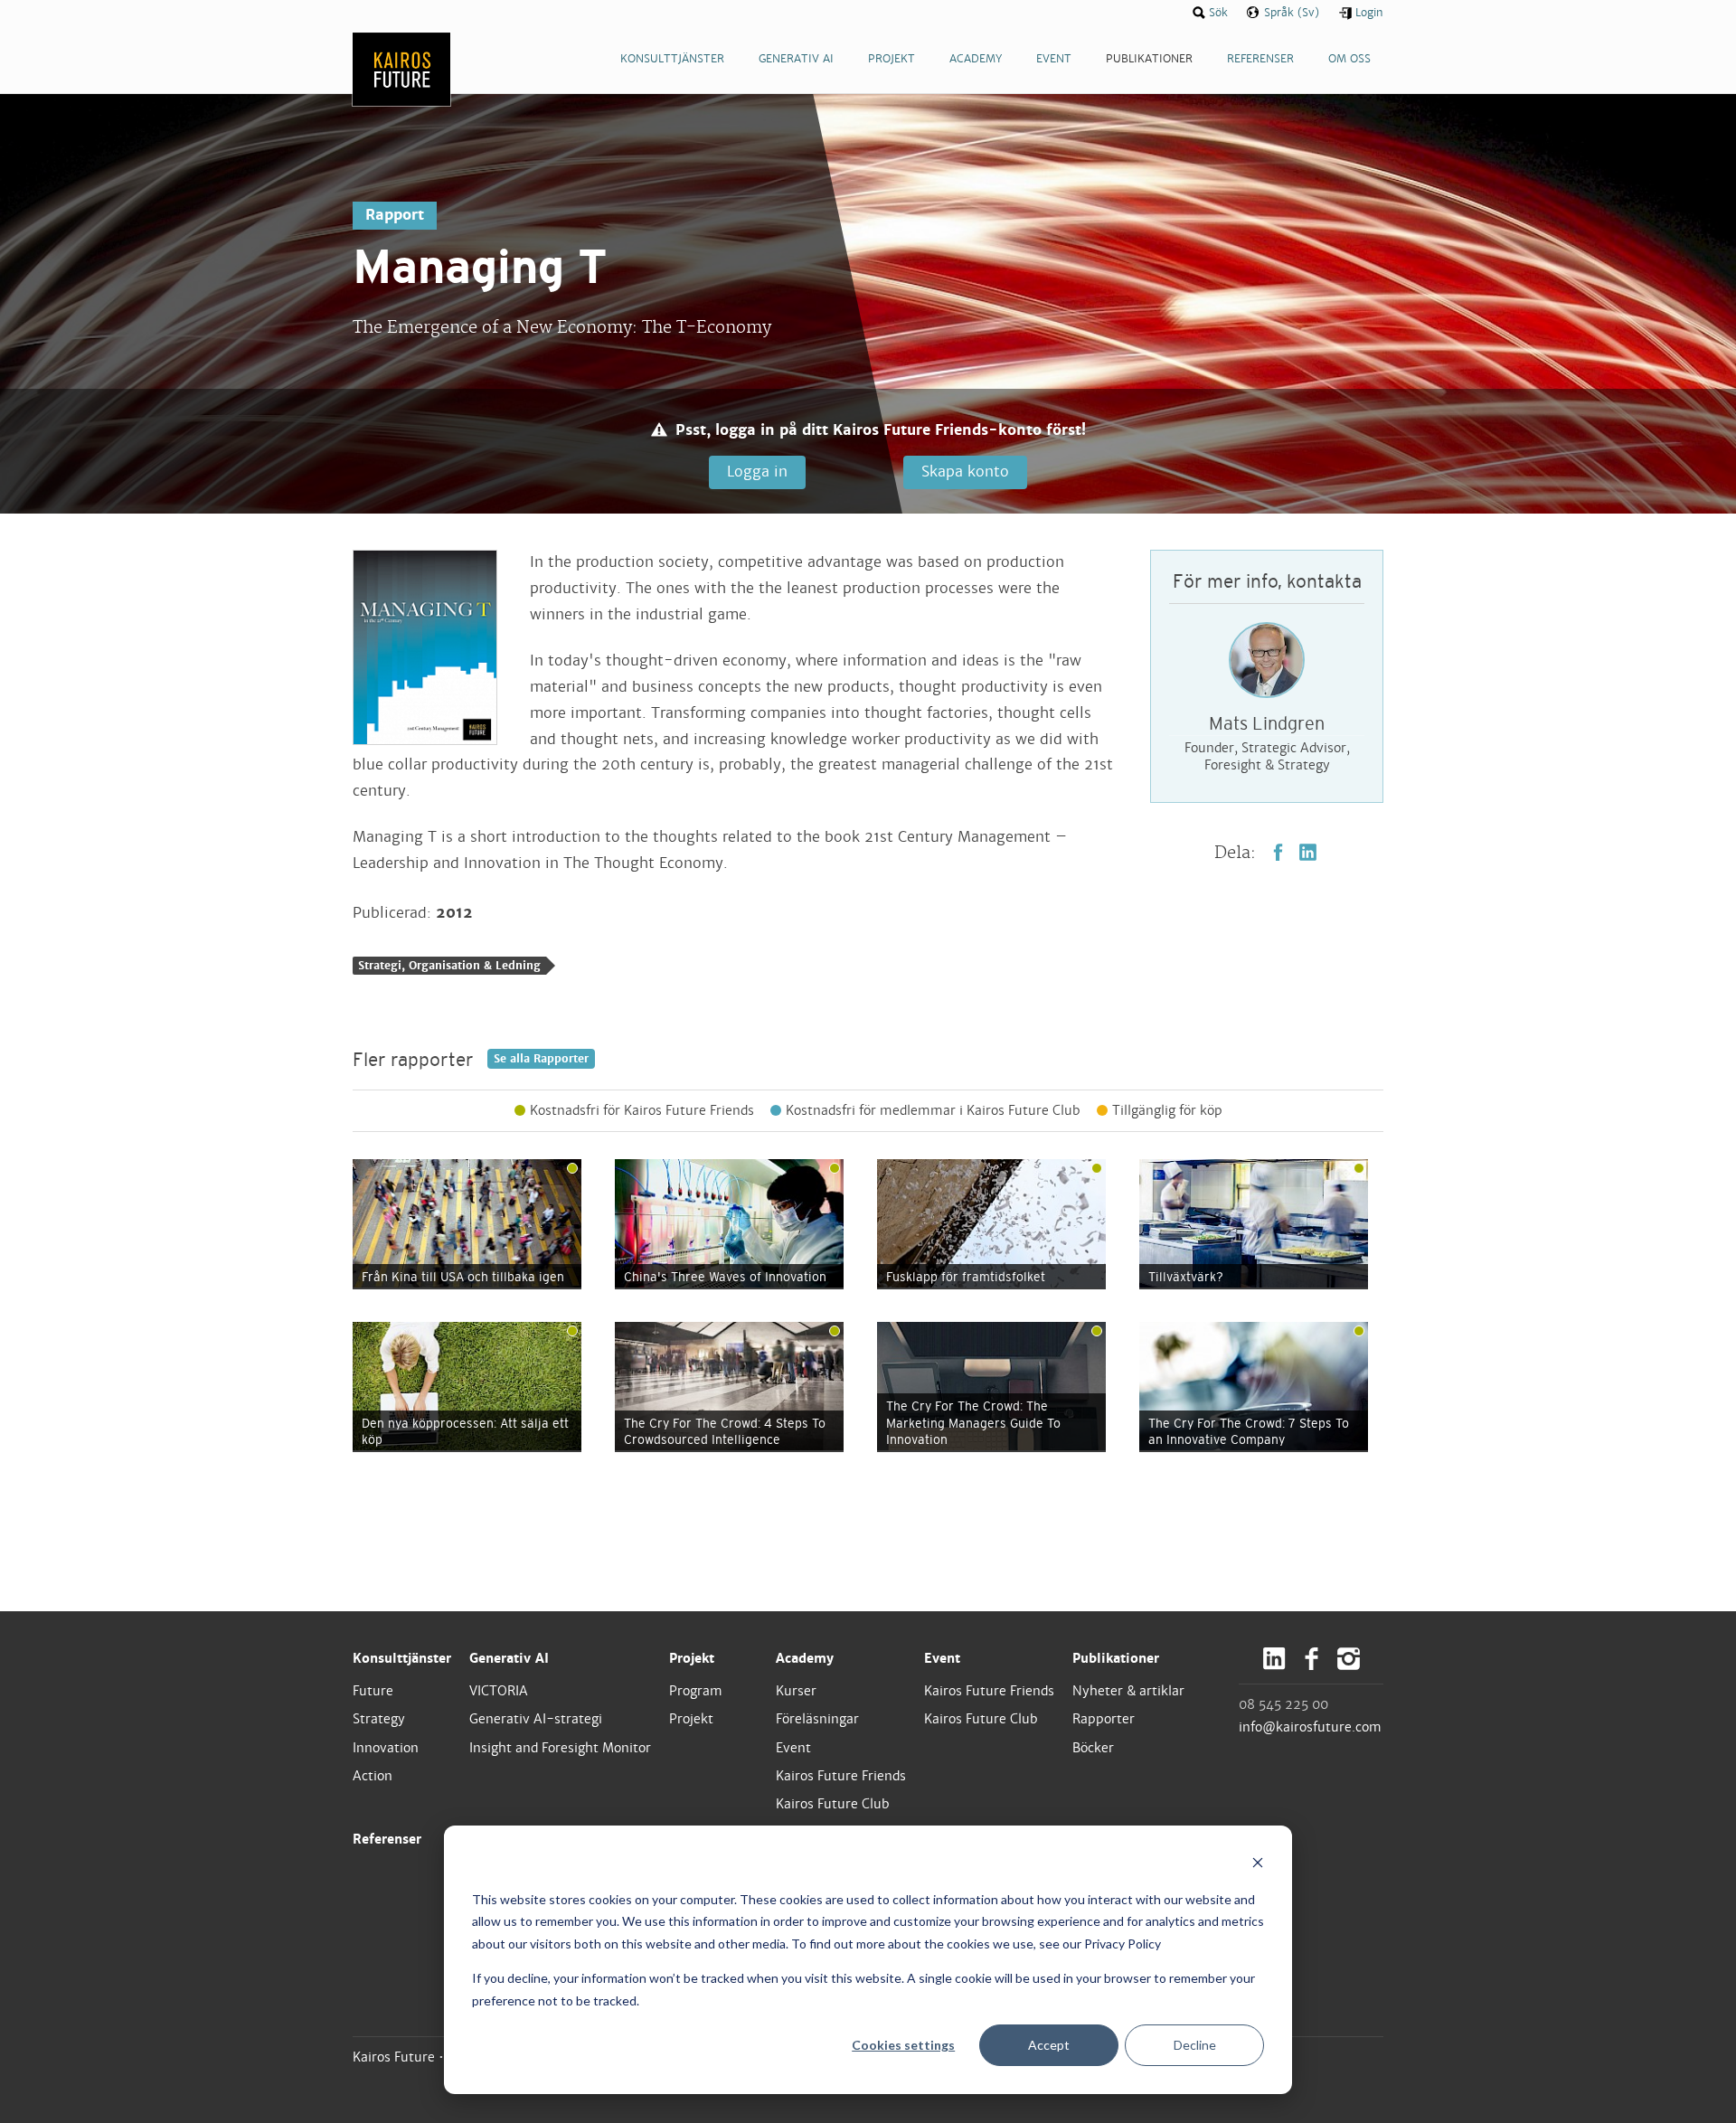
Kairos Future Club (833, 1804)
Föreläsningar (817, 1719)
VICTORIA (499, 1691)
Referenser (387, 1839)
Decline (1195, 2045)
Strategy (379, 1719)
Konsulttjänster (402, 1658)
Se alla (541, 1059)
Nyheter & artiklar (1128, 1691)
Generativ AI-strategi (536, 1719)
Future (373, 1691)
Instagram (1349, 1659)
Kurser (796, 1691)
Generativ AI (509, 1658)
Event (793, 1748)
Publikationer (1116, 1658)
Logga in (757, 472)
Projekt (692, 1658)
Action (373, 1776)
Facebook (1278, 852)
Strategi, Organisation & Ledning (449, 966)
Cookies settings (903, 2045)
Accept (1049, 2045)
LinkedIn (1308, 852)
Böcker (1093, 1748)
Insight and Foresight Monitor (560, 1748)
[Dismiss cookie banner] (1258, 1865)
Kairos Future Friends (841, 1776)
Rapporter (1104, 1719)
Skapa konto (965, 472)
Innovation (386, 1748)
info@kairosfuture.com (1310, 1727)
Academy (805, 1658)
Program (696, 1691)
